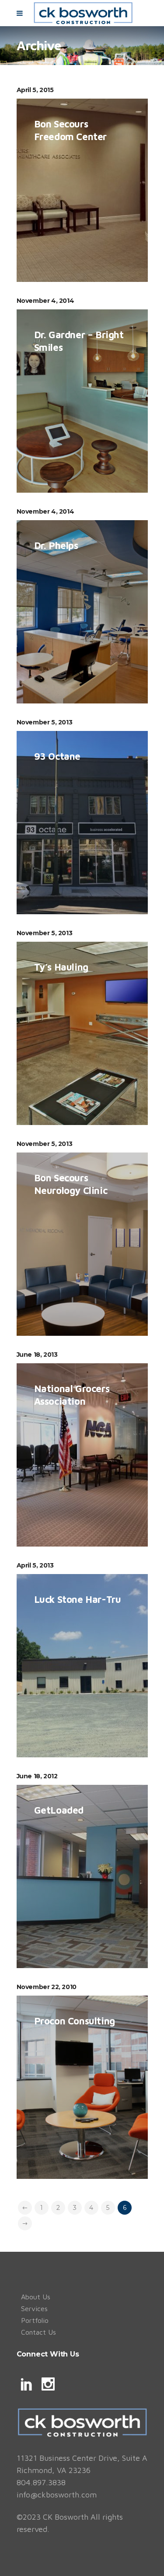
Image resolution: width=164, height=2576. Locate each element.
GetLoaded (59, 1810)
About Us (36, 2297)
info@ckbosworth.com (57, 2495)
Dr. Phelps (56, 545)
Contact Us (38, 2332)
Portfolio (35, 2320)
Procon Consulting (75, 2021)
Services (34, 2308)
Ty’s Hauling (61, 967)
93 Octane (57, 756)
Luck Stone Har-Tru (78, 1599)
